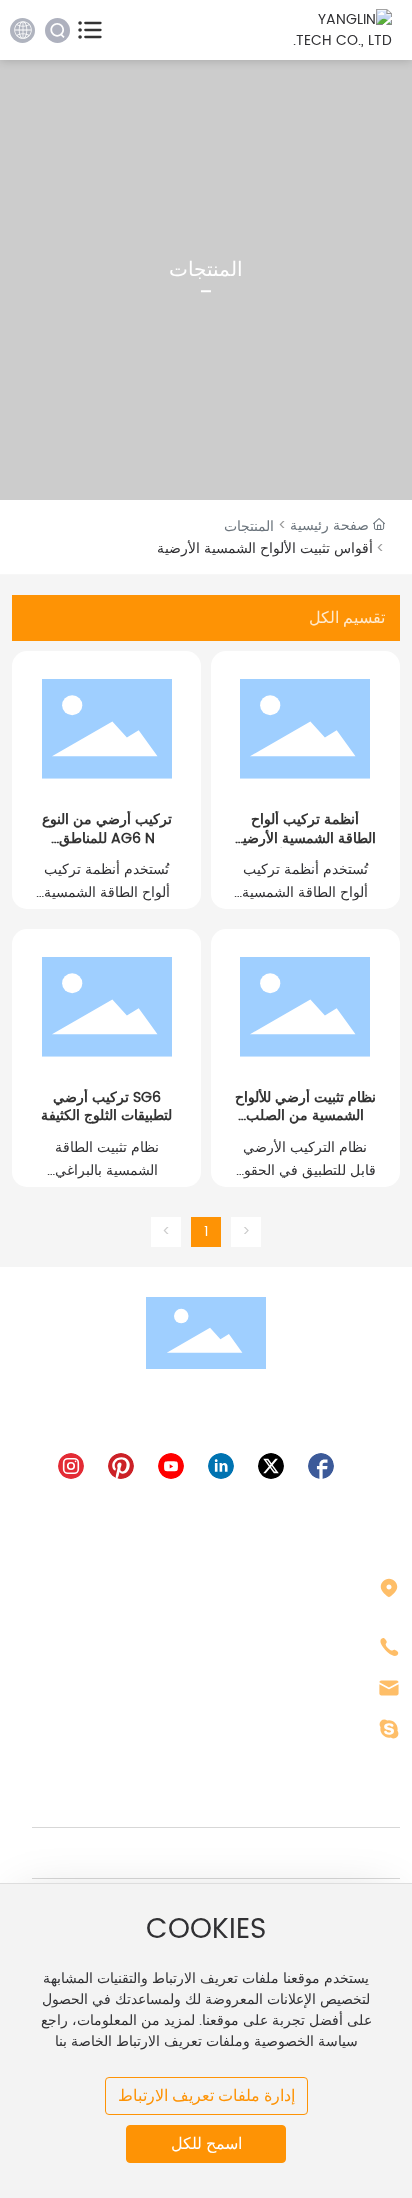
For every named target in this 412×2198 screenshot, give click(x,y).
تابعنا (351, 1802)
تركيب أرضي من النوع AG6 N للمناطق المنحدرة (107, 837)
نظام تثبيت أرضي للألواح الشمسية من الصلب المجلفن (305, 1115)
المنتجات (249, 526)
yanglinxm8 (326, 1729)
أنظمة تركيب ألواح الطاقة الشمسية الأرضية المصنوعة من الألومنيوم (305, 837)
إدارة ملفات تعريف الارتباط (206, 2095)
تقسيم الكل (347, 617)
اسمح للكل (206, 2143)
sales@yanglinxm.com (281, 1688)
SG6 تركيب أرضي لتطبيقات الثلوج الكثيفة (106, 1106)
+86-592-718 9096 (299, 1647)
